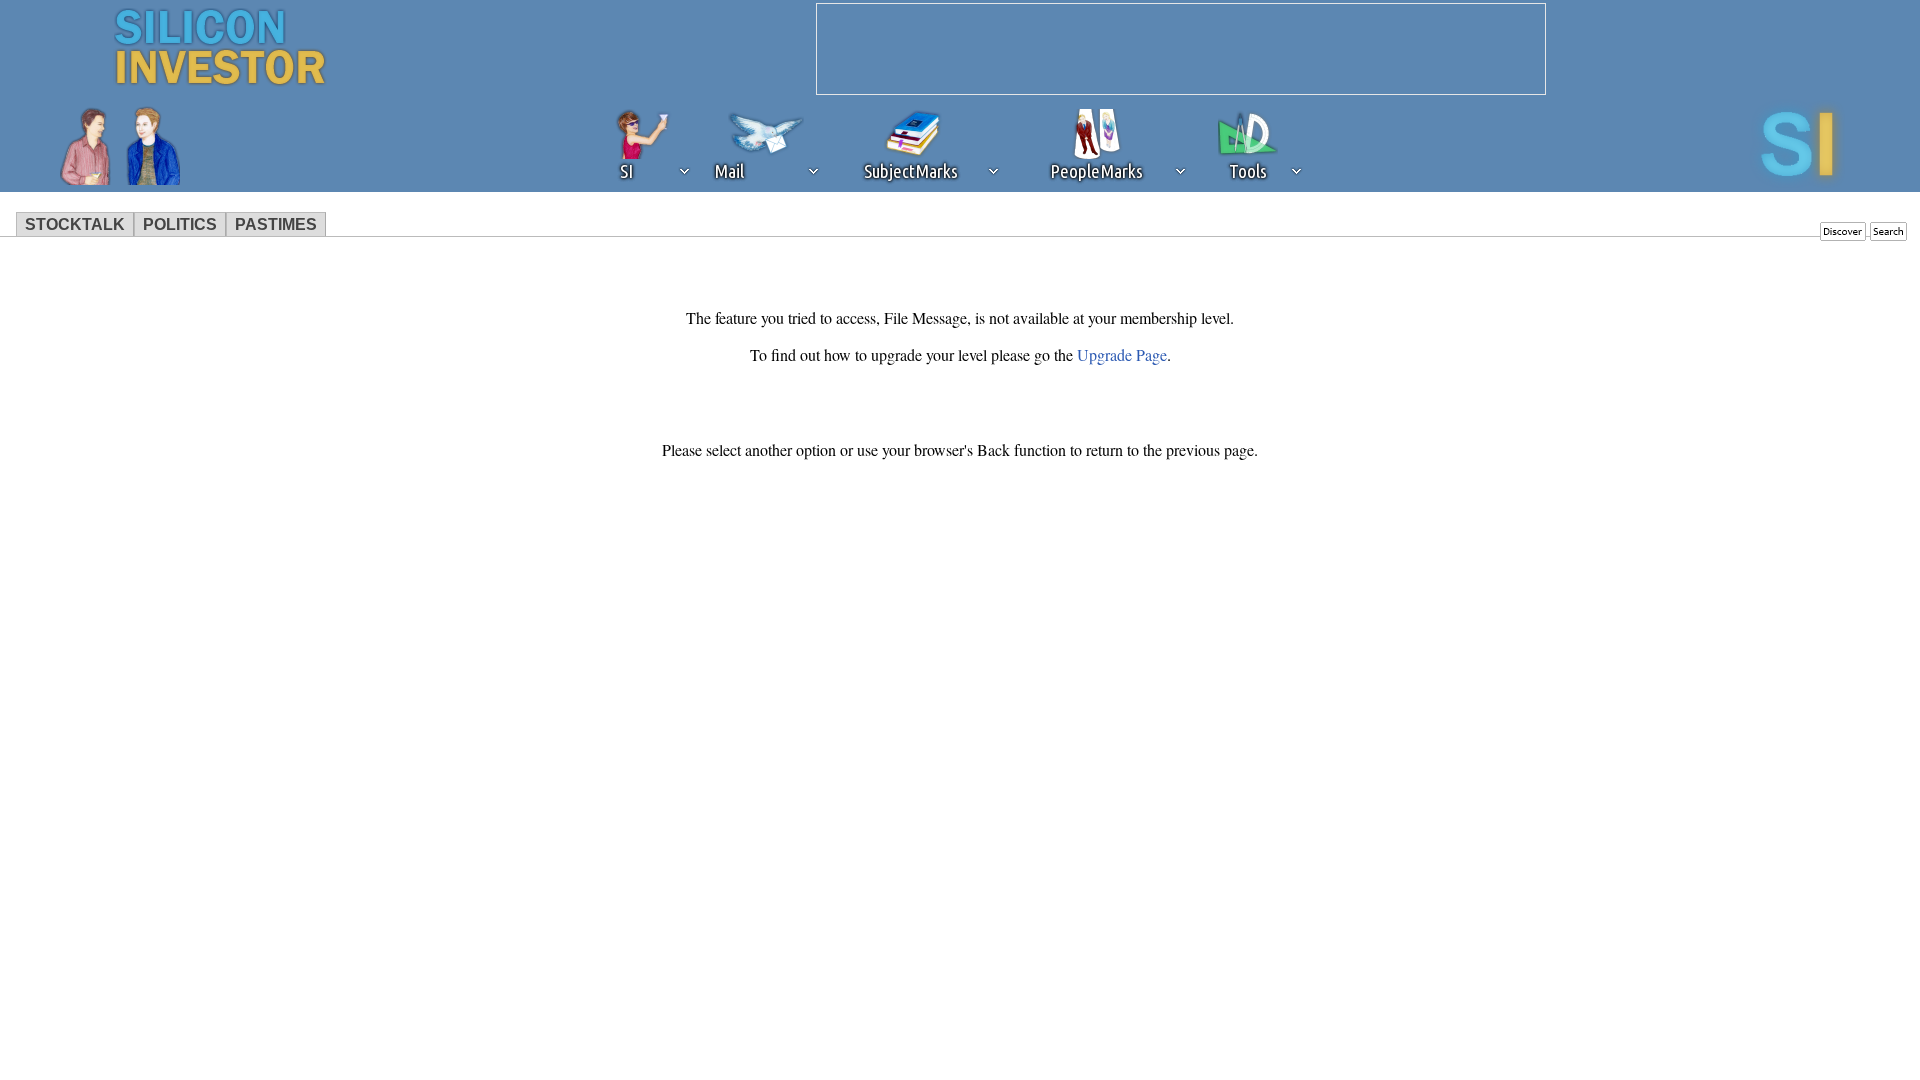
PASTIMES (276, 224)
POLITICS (180, 224)
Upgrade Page (1122, 354)
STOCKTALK (75, 224)
